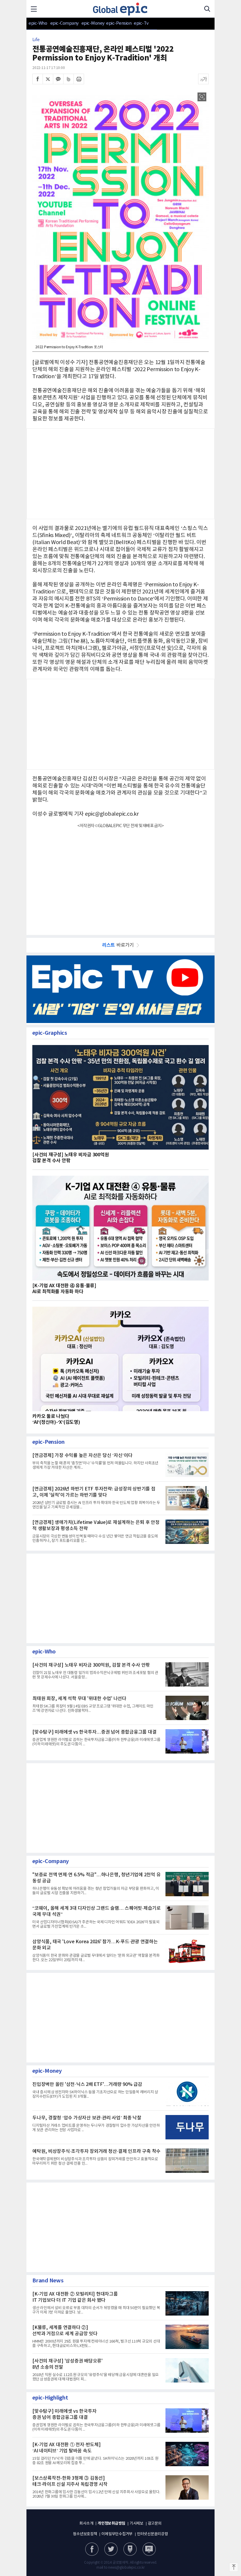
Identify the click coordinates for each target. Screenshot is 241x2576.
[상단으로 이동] (234, 2567)
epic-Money (93, 23)
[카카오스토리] (111, 2549)
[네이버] (130, 2549)
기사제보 (137, 2524)
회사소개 (86, 2524)
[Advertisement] (120, 878)
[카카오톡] (58, 79)
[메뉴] (34, 9)
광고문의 (155, 2524)
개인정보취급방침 (111, 2523)
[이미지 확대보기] (202, 97)
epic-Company (65, 23)
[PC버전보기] (149, 2549)
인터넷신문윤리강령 (153, 2534)
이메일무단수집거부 (117, 2534)
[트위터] (48, 79)
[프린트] (79, 79)
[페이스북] (38, 79)
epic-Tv (141, 23)
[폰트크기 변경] (203, 79)
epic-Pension (116, 23)
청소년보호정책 (85, 2534)
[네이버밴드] (68, 79)
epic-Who (38, 23)
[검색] (207, 9)
